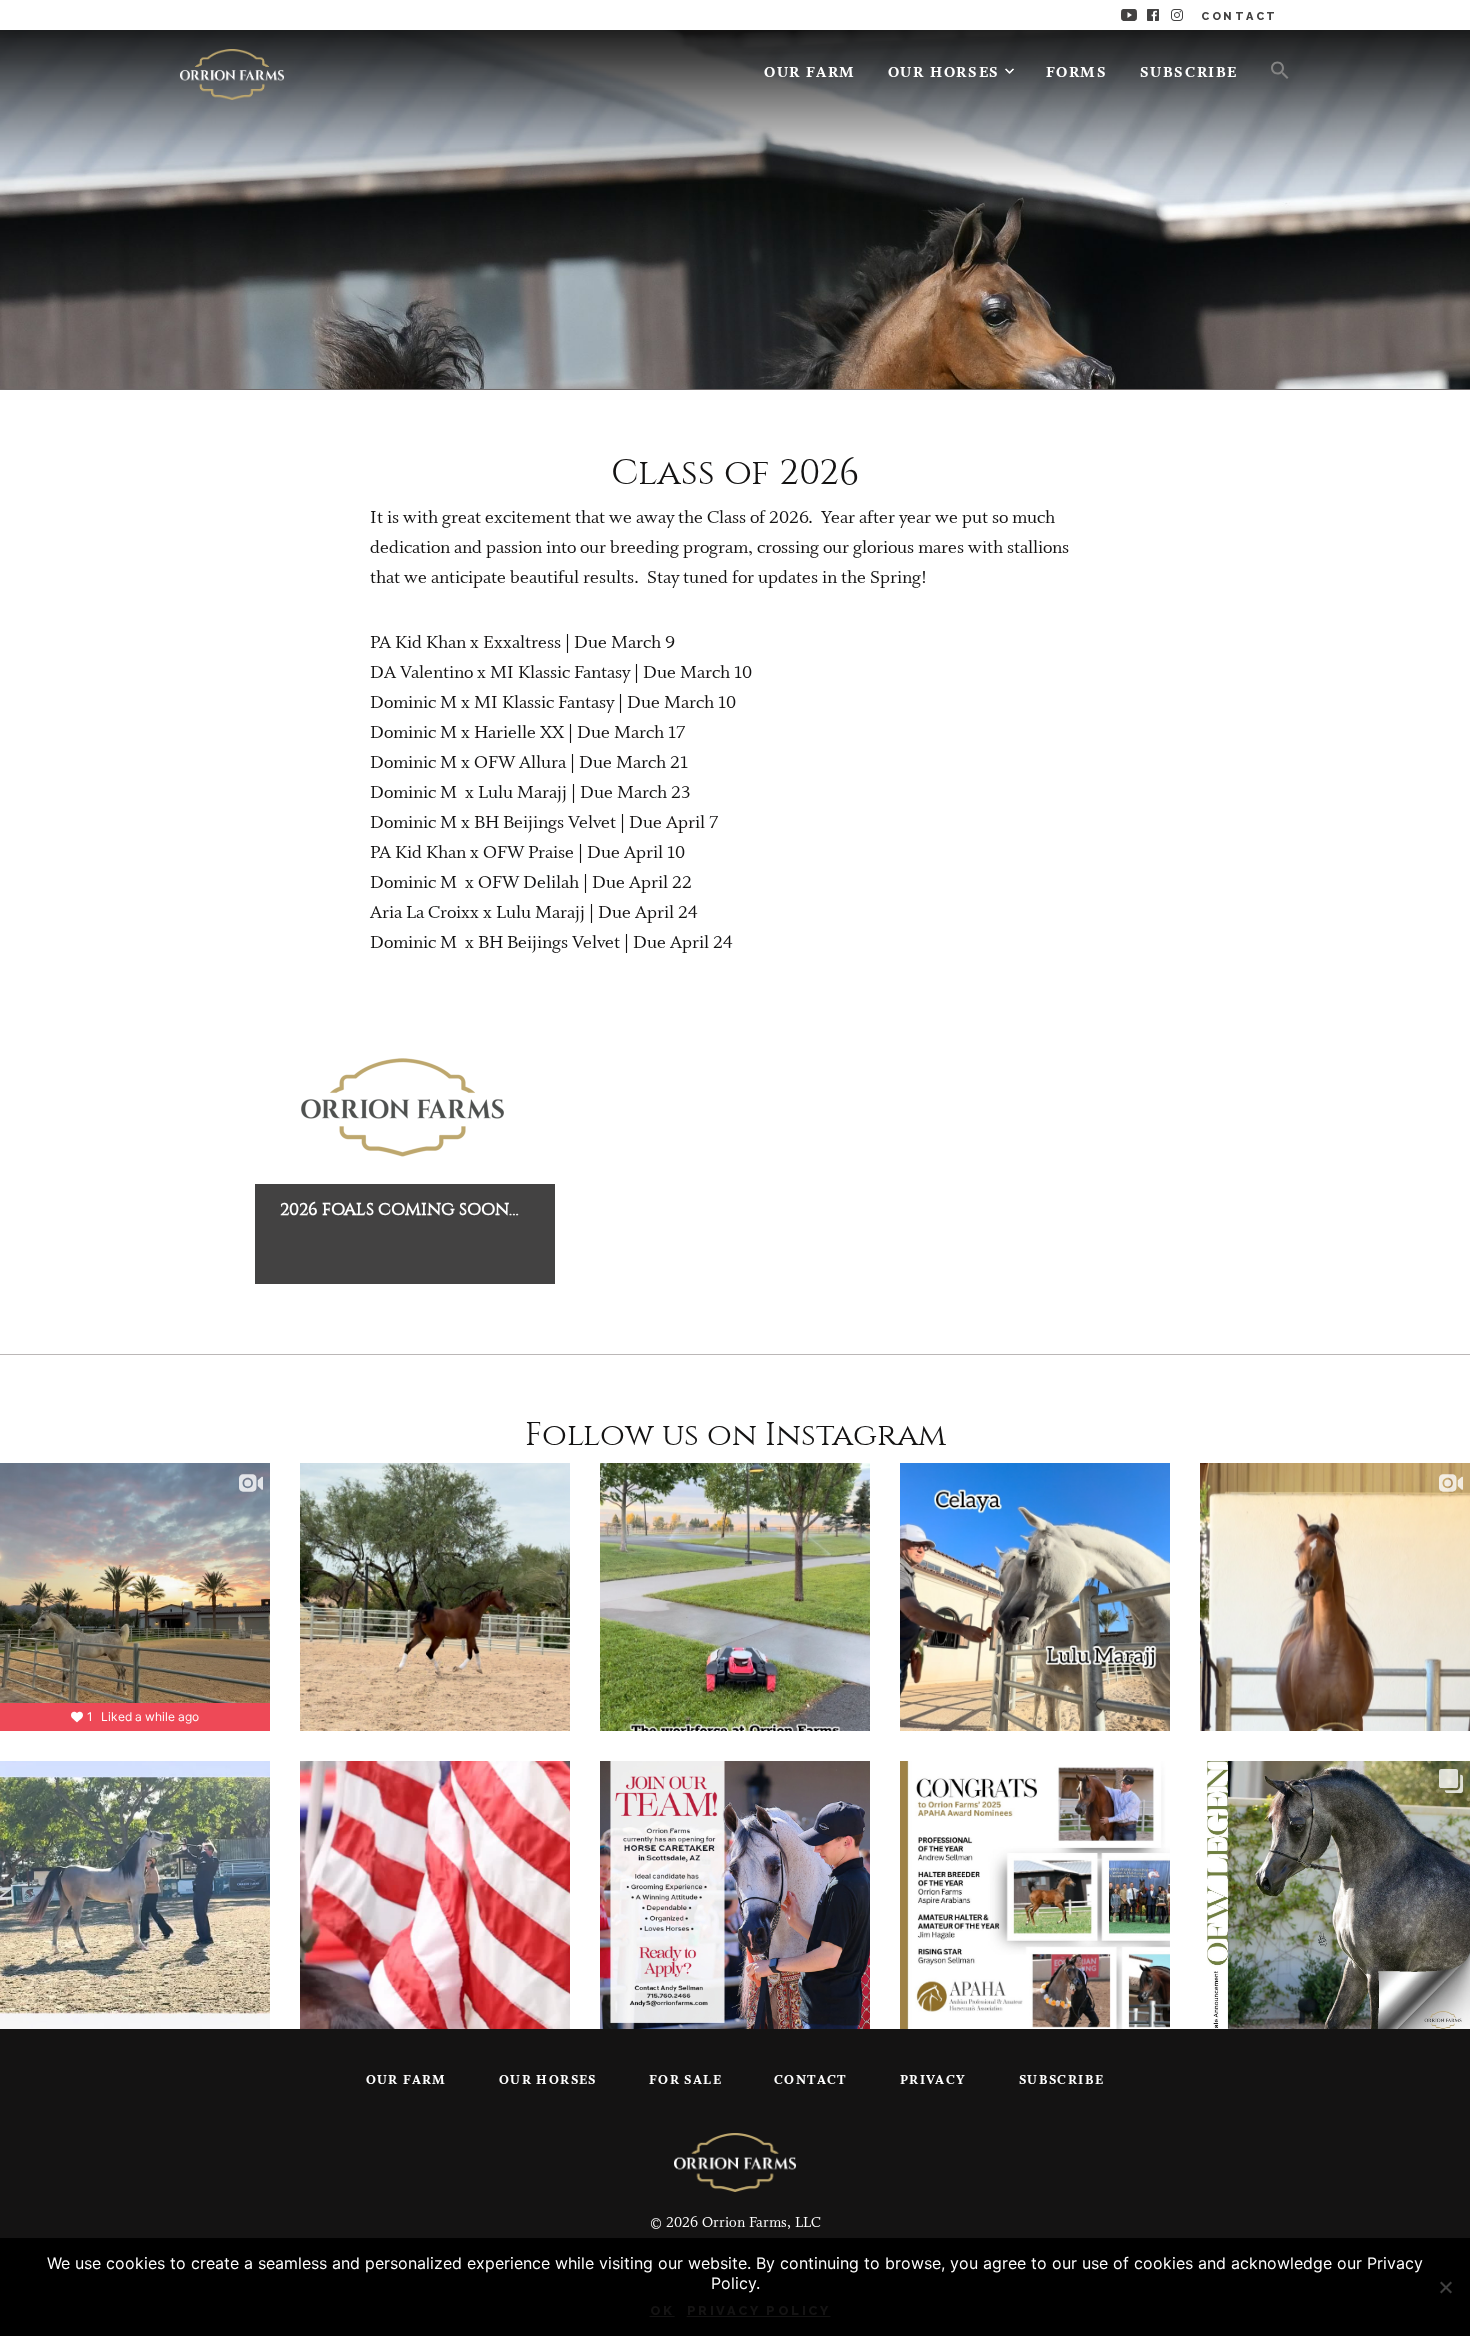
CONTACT (1239, 16)
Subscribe (1189, 73)
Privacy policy (759, 2310)
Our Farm (810, 73)
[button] (1272, 69)
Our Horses (944, 73)
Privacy (933, 2080)
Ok (662, 2310)
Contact (811, 2080)
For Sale (685, 2080)
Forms (1077, 73)
